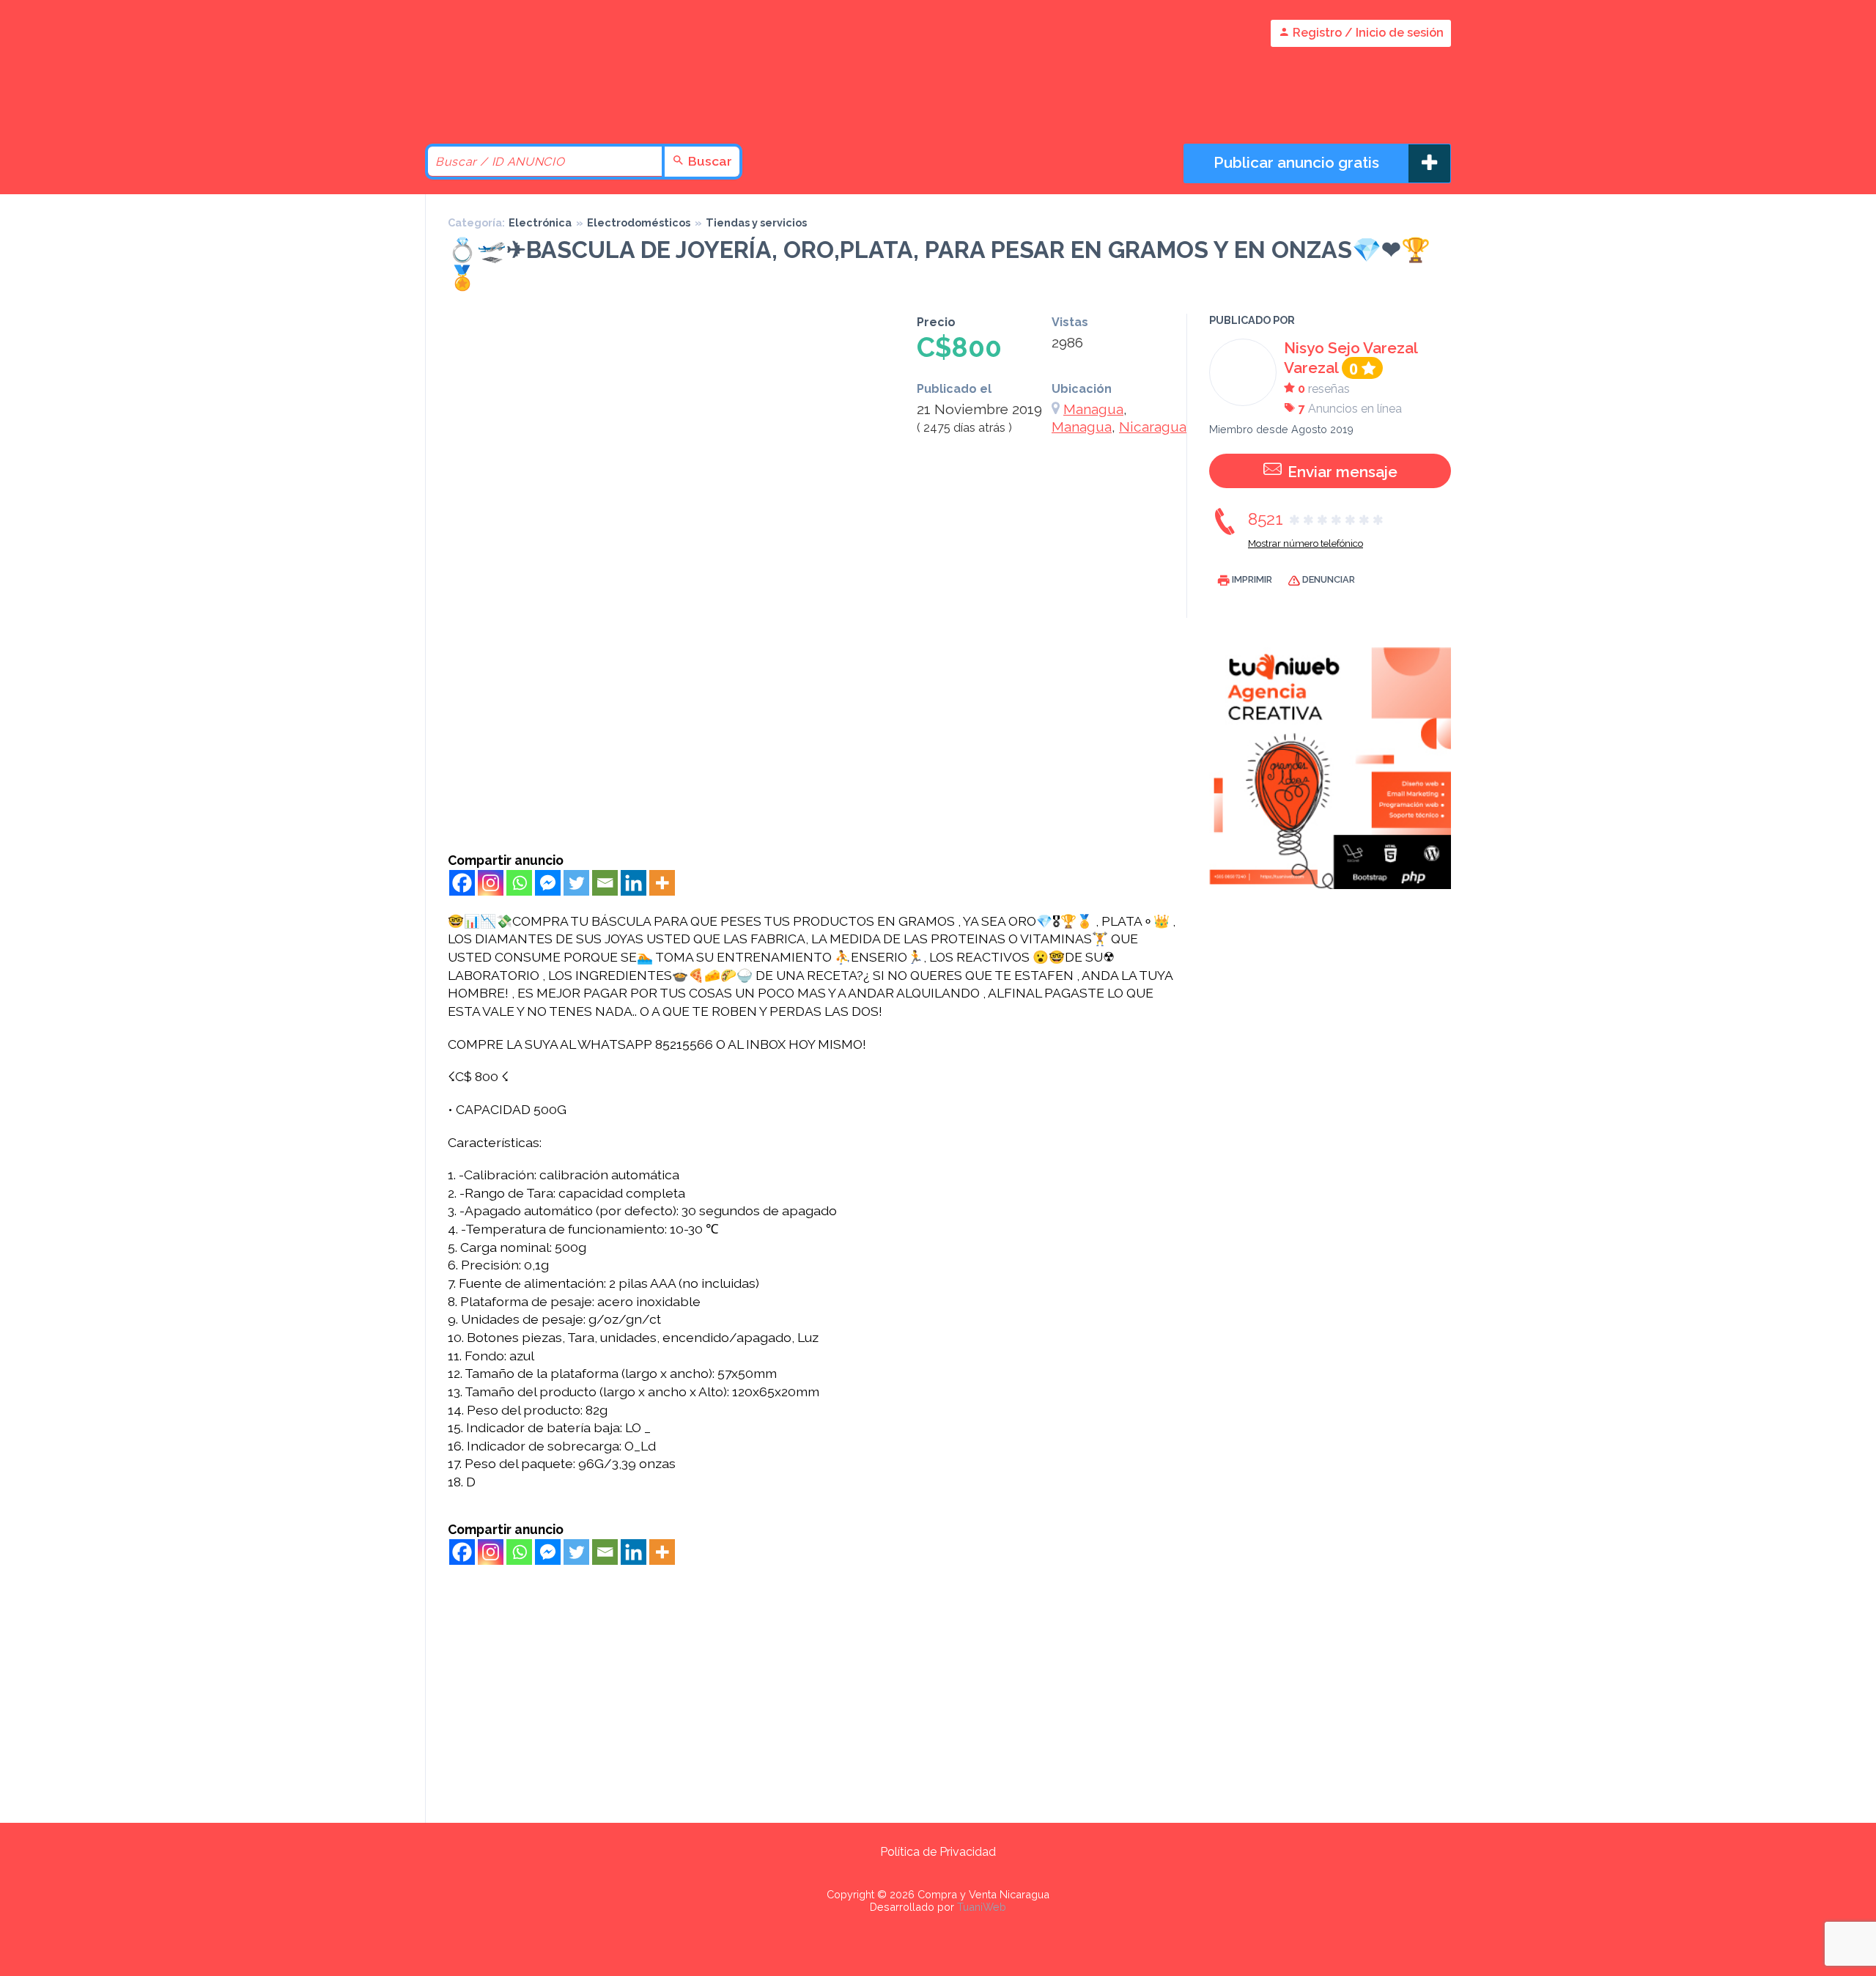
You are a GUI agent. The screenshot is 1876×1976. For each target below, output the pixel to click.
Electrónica (540, 222)
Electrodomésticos (639, 222)
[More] (662, 883)
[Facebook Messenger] (548, 883)
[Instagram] (491, 883)
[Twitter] (576, 883)
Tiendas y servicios (756, 222)
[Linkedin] (634, 883)
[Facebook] (462, 883)
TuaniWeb (982, 1907)
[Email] (605, 883)
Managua (1093, 409)
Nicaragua (1153, 427)
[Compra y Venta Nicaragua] (550, 104)
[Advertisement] (814, 742)
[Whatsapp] (519, 883)
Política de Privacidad (938, 1852)
